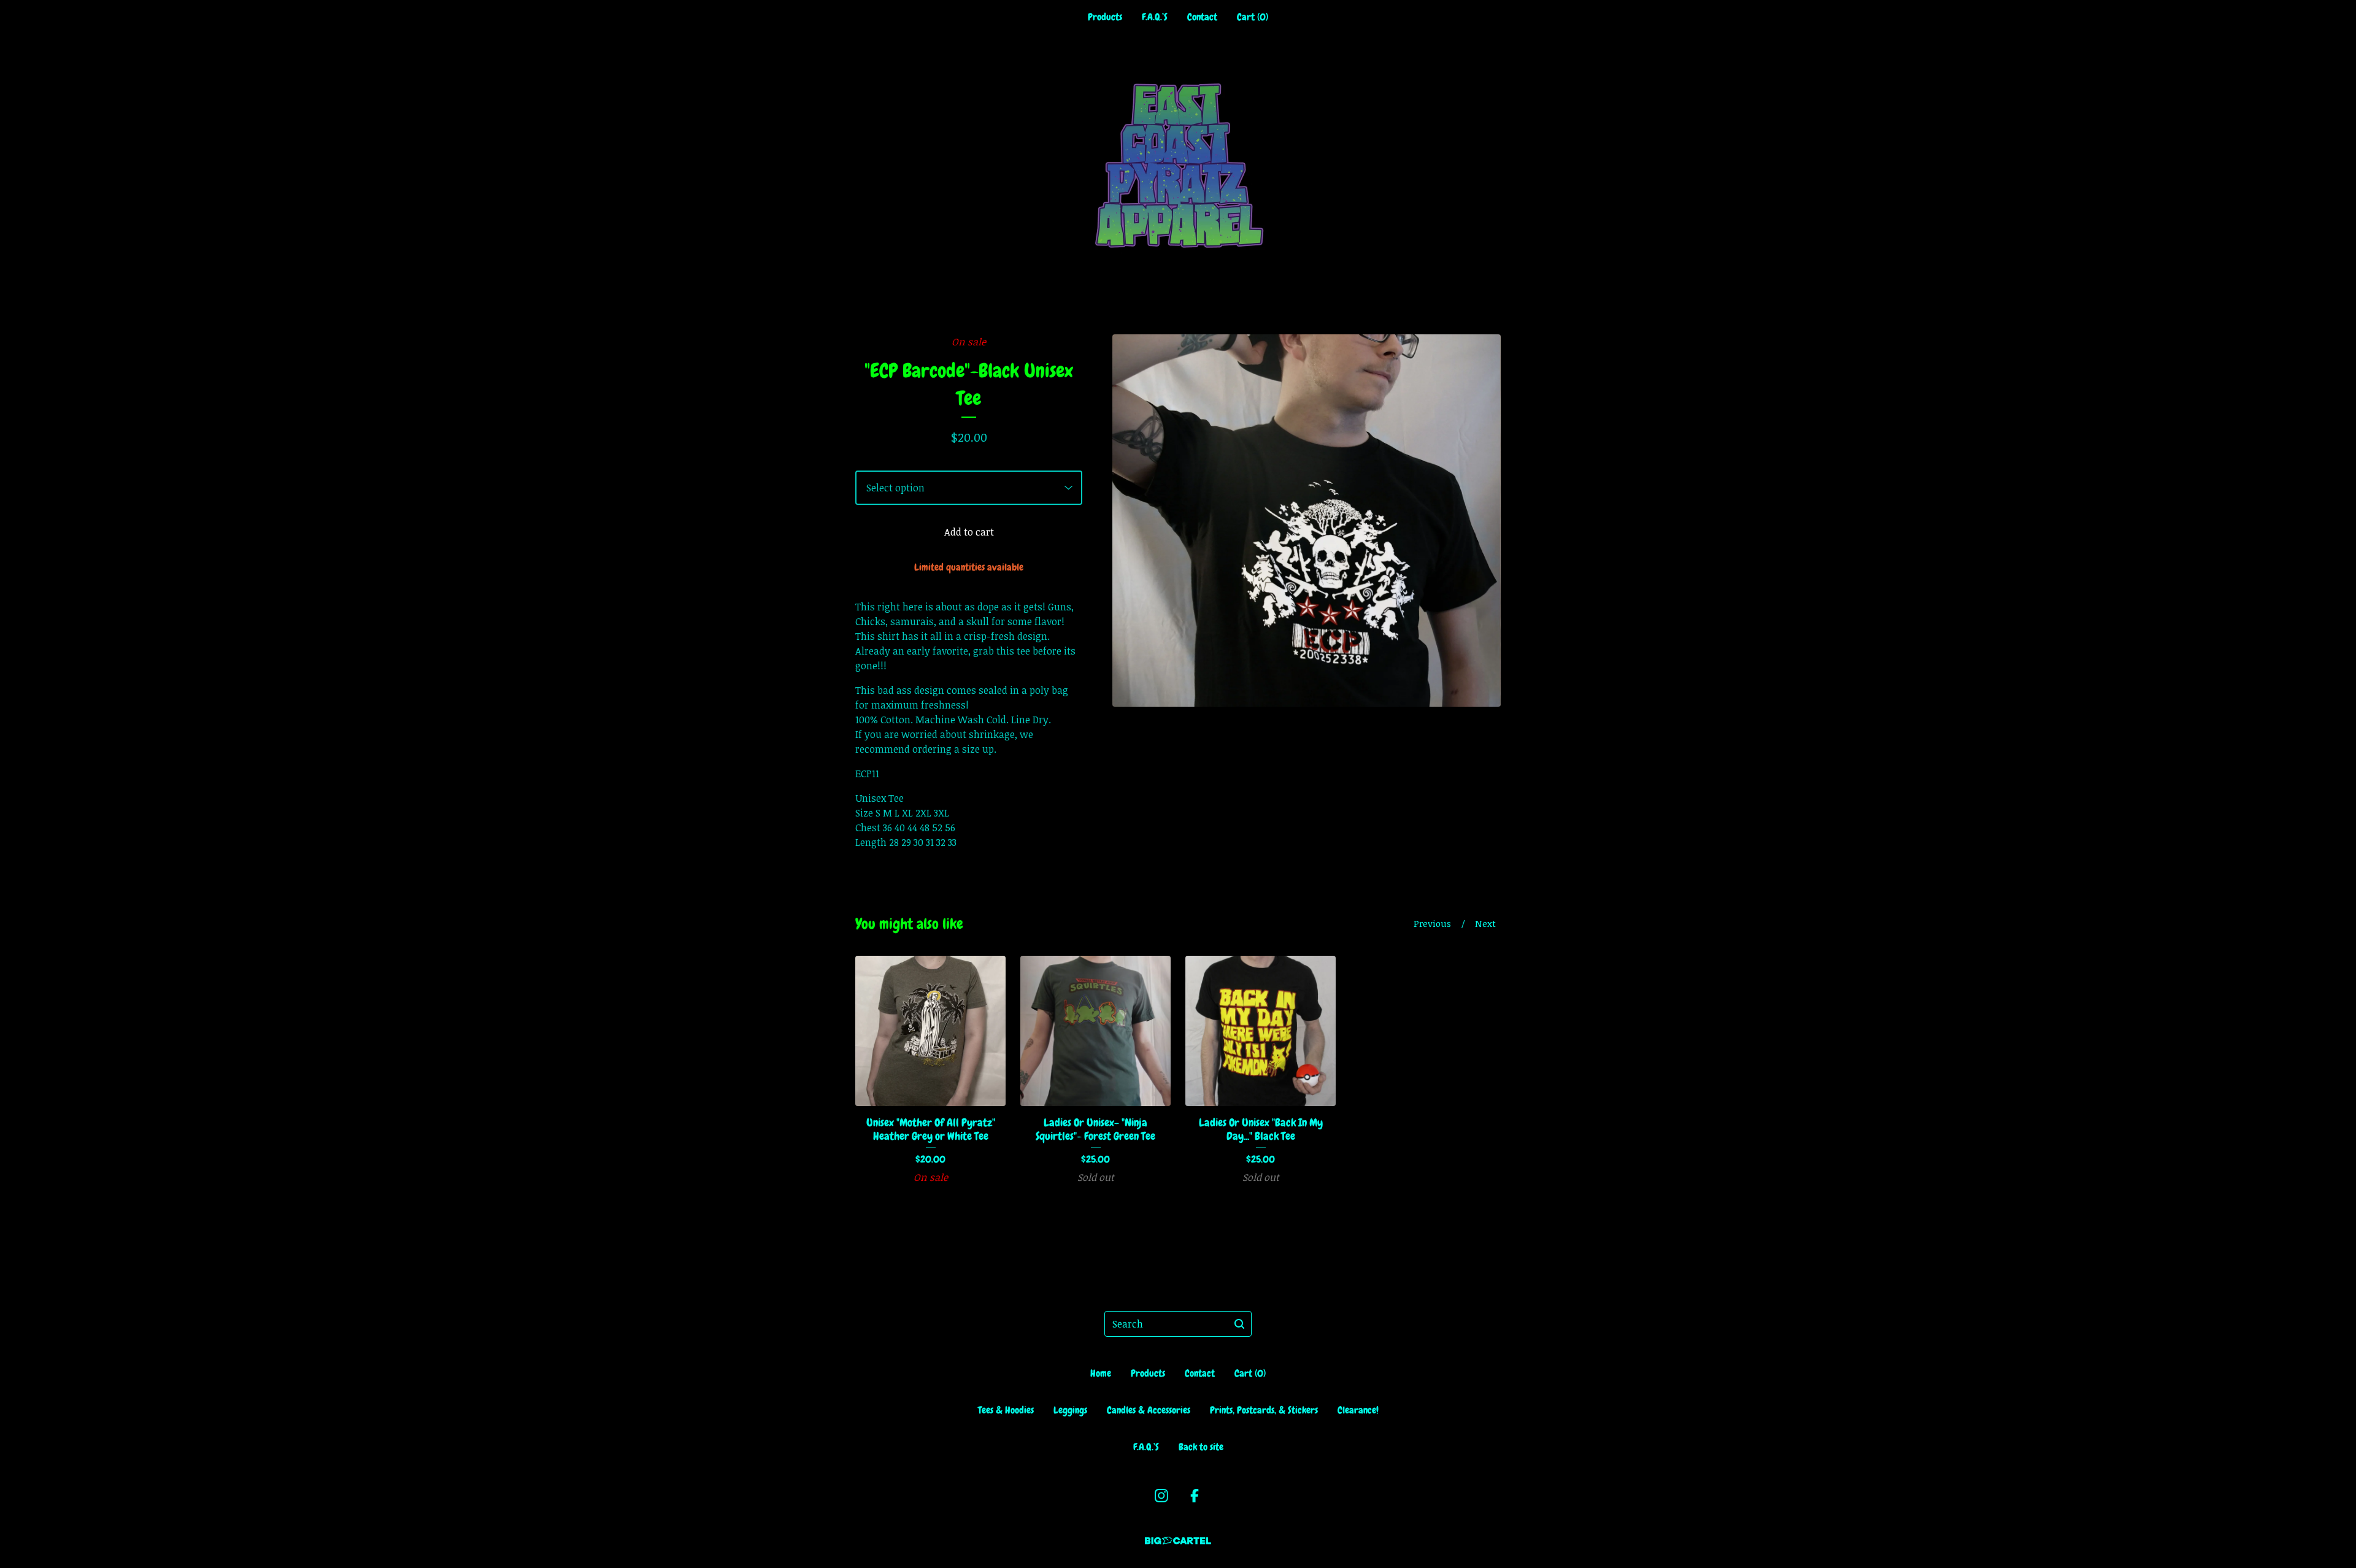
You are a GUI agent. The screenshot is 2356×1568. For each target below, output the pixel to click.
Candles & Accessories (1149, 1410)
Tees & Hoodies (1006, 1410)
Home (1101, 1373)
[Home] (1178, 165)
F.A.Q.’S (1155, 17)
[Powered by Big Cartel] (1178, 1541)
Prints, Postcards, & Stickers (1264, 1410)
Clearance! (1358, 1410)
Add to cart (969, 532)
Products (1105, 17)
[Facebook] (1195, 1496)
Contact (1202, 17)
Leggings (1070, 1410)
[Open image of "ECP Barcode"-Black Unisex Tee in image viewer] (1307, 521)
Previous (1432, 923)
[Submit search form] (1239, 1324)
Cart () (1253, 17)
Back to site (1201, 1447)
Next (1485, 923)
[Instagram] (1161, 1496)
